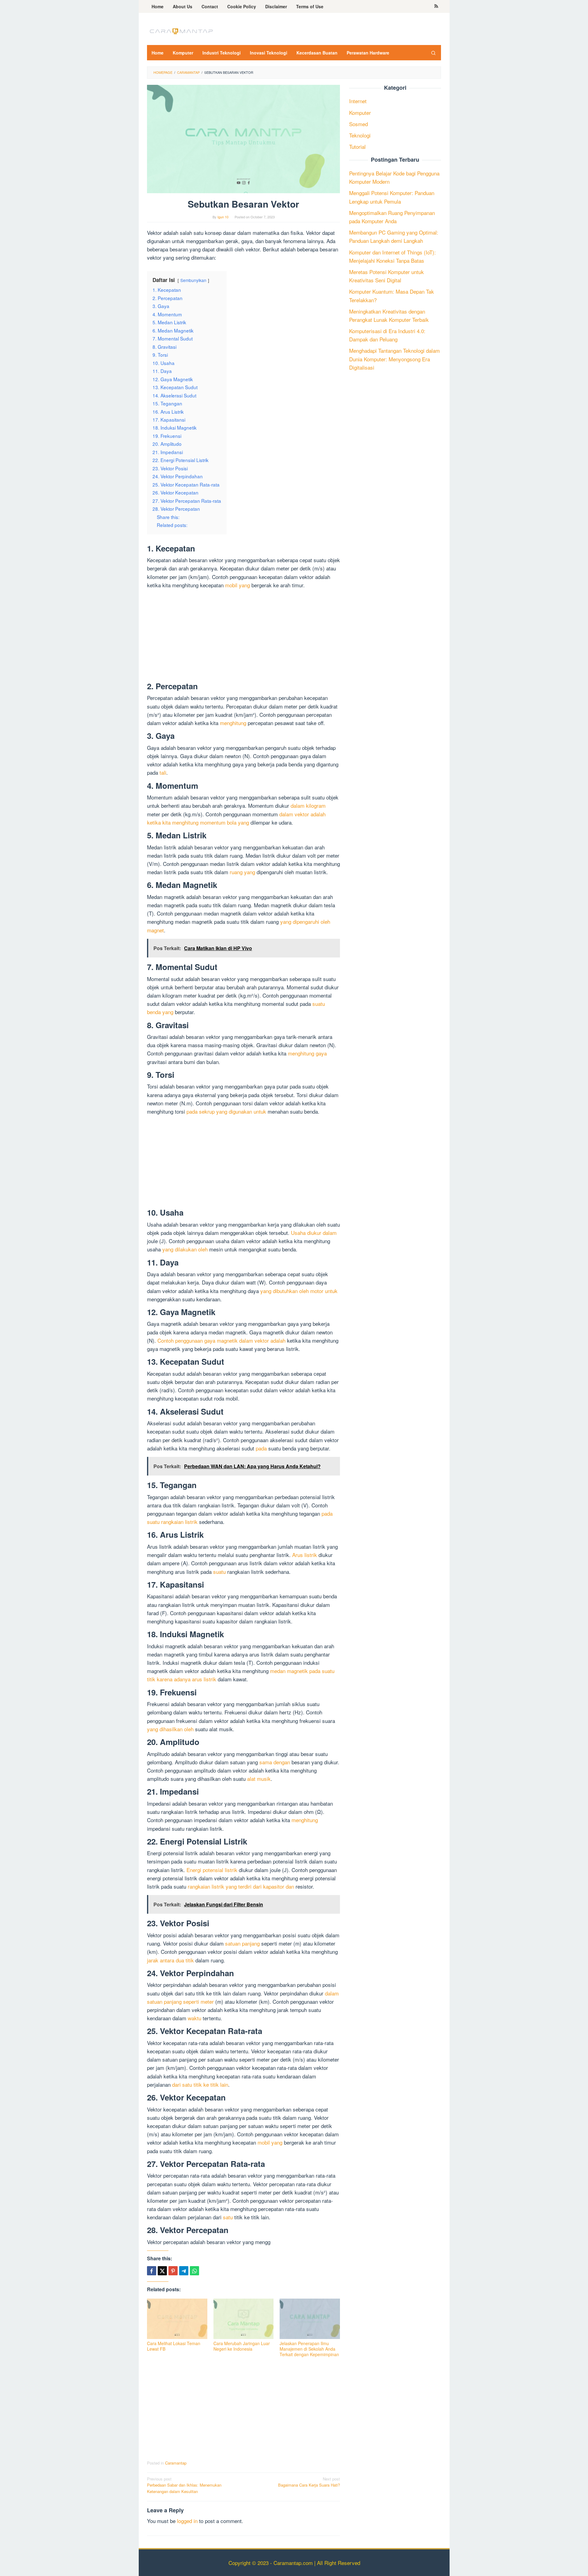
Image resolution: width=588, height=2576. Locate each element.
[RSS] (436, 6)
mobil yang (237, 585)
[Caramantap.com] (181, 30)
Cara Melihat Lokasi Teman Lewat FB (174, 2346)
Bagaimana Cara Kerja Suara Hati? (309, 2482)
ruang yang (242, 872)
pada (261, 1448)
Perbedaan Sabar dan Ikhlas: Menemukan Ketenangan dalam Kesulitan (184, 2485)
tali (163, 772)
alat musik (259, 1779)
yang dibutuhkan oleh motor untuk (299, 1291)
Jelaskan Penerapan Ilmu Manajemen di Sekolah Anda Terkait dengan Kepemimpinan (309, 2349)
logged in (187, 2521)
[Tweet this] (162, 2271)
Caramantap (176, 2463)
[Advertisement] (243, 637)
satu (228, 2217)
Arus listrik (305, 1555)
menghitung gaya (307, 1053)
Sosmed (358, 124)
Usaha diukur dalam (314, 1233)
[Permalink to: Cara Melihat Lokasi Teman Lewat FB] (177, 2319)
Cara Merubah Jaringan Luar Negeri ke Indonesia (242, 2346)
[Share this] (152, 2271)
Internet (358, 101)
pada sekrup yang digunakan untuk (226, 1111)
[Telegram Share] (184, 2271)
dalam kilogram (308, 805)
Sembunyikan (193, 280)
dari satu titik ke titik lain (200, 2084)
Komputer (360, 113)
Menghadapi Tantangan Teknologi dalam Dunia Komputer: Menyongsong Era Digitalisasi (394, 359)
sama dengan (275, 1762)
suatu (219, 1572)
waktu (194, 2018)
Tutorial (357, 147)
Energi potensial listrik (212, 1870)
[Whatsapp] (194, 2271)
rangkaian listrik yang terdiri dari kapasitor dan (241, 1886)
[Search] (433, 53)
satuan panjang (242, 1943)
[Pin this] (173, 2271)
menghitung (233, 723)
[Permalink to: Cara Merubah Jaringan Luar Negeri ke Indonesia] (244, 2319)
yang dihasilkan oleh (170, 1729)
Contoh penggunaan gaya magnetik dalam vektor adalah (221, 1340)
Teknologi (360, 135)
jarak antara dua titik (170, 1960)
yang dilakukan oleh (185, 1249)
